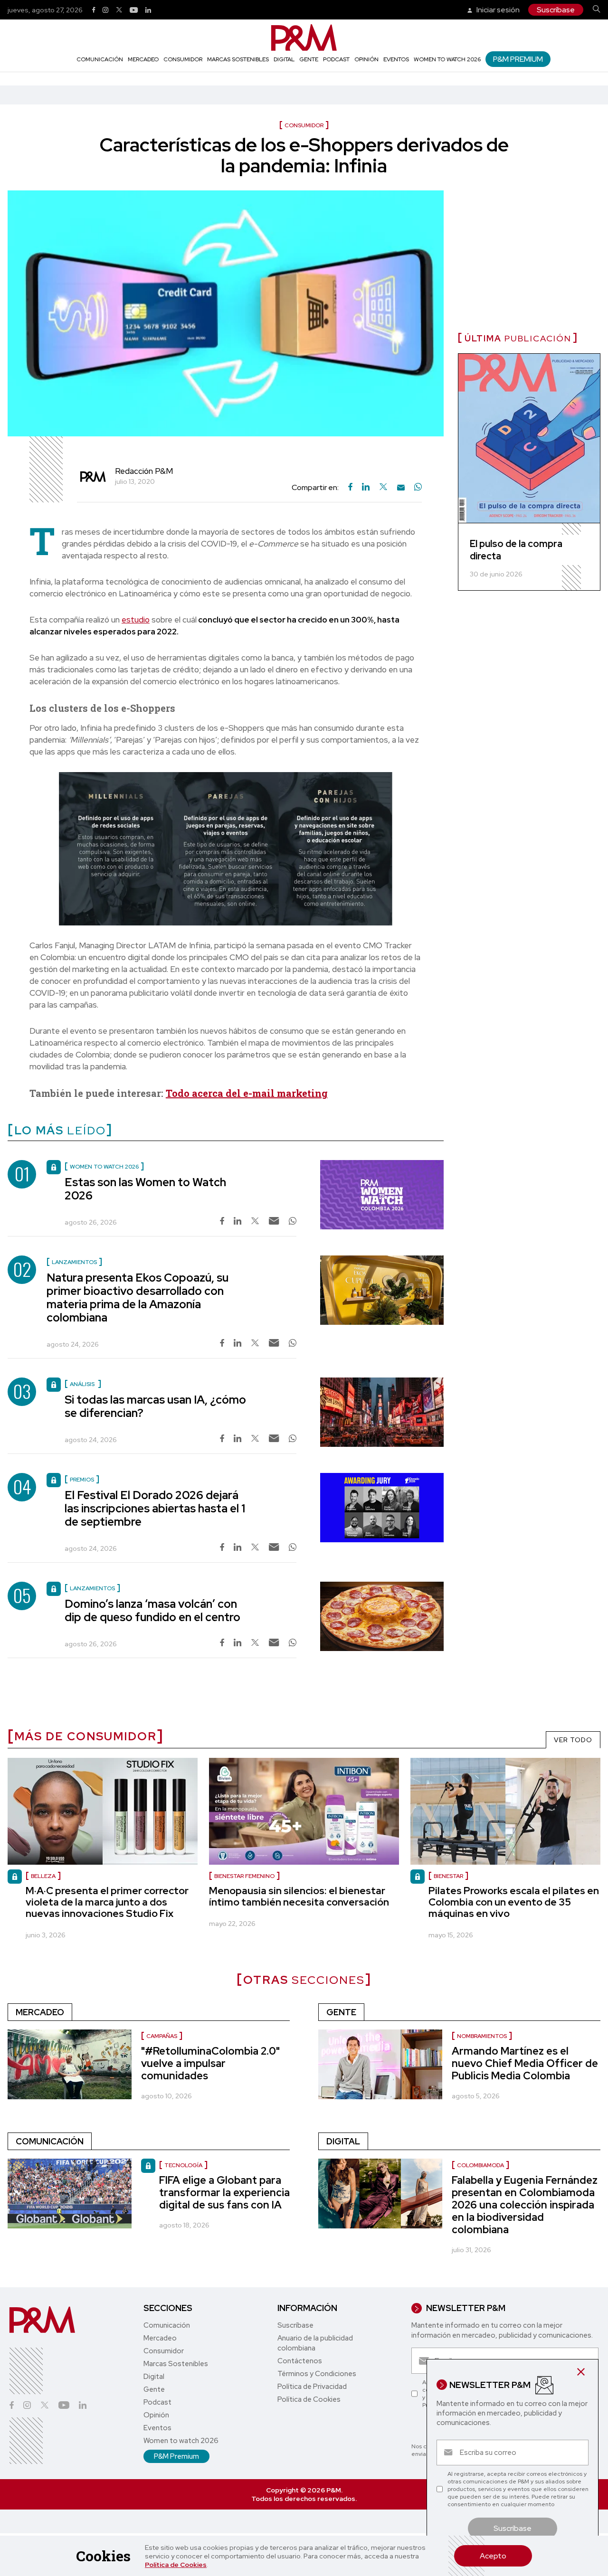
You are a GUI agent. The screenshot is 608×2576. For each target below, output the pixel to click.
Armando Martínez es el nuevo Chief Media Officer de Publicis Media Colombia (525, 2063)
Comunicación (100, 59)
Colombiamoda (480, 2165)
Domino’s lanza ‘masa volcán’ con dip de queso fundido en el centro (152, 1610)
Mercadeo (143, 59)
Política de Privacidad (312, 2387)
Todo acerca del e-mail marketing (247, 1093)
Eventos (396, 59)
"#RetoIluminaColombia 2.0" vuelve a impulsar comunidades (210, 2063)
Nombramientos (482, 2036)
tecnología (183, 2165)
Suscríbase (556, 10)
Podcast (336, 59)
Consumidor (183, 59)
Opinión (366, 59)
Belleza (43, 1876)
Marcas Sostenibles (238, 59)
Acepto (493, 2556)
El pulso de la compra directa (516, 550)
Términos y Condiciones (317, 2374)
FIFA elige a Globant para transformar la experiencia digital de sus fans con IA (224, 2193)
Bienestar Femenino (244, 1876)
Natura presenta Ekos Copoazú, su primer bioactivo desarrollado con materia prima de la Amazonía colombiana (138, 1297)
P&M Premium (518, 59)
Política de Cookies (176, 2565)
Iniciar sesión (497, 10)
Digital (284, 59)
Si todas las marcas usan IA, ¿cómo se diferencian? (155, 1406)
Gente (309, 59)
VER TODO (573, 1740)
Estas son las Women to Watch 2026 (145, 1189)
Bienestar (448, 1876)
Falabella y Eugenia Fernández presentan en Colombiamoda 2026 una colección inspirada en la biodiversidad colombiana (525, 2205)
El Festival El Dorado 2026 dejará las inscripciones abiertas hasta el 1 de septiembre (155, 1508)
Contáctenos (300, 2361)
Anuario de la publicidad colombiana (315, 2343)
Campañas (162, 2036)
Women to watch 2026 (447, 59)
